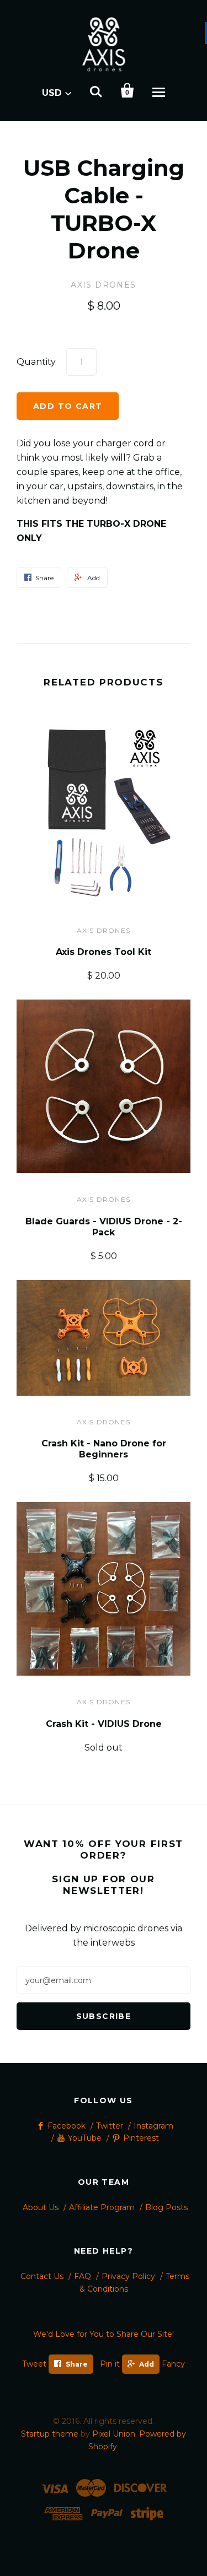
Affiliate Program (102, 2207)
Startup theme (50, 2434)
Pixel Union (114, 2434)
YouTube (85, 2138)
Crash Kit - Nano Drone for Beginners (104, 1449)
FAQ (83, 2276)
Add (147, 2364)
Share (77, 2364)
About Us (41, 2207)
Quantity (36, 362)
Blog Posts (166, 2207)
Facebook (67, 2126)
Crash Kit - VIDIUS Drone (104, 1724)
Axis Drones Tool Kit (104, 952)
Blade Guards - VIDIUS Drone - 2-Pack (104, 1227)
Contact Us (42, 2276)
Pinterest (141, 2138)
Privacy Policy (128, 2276)
